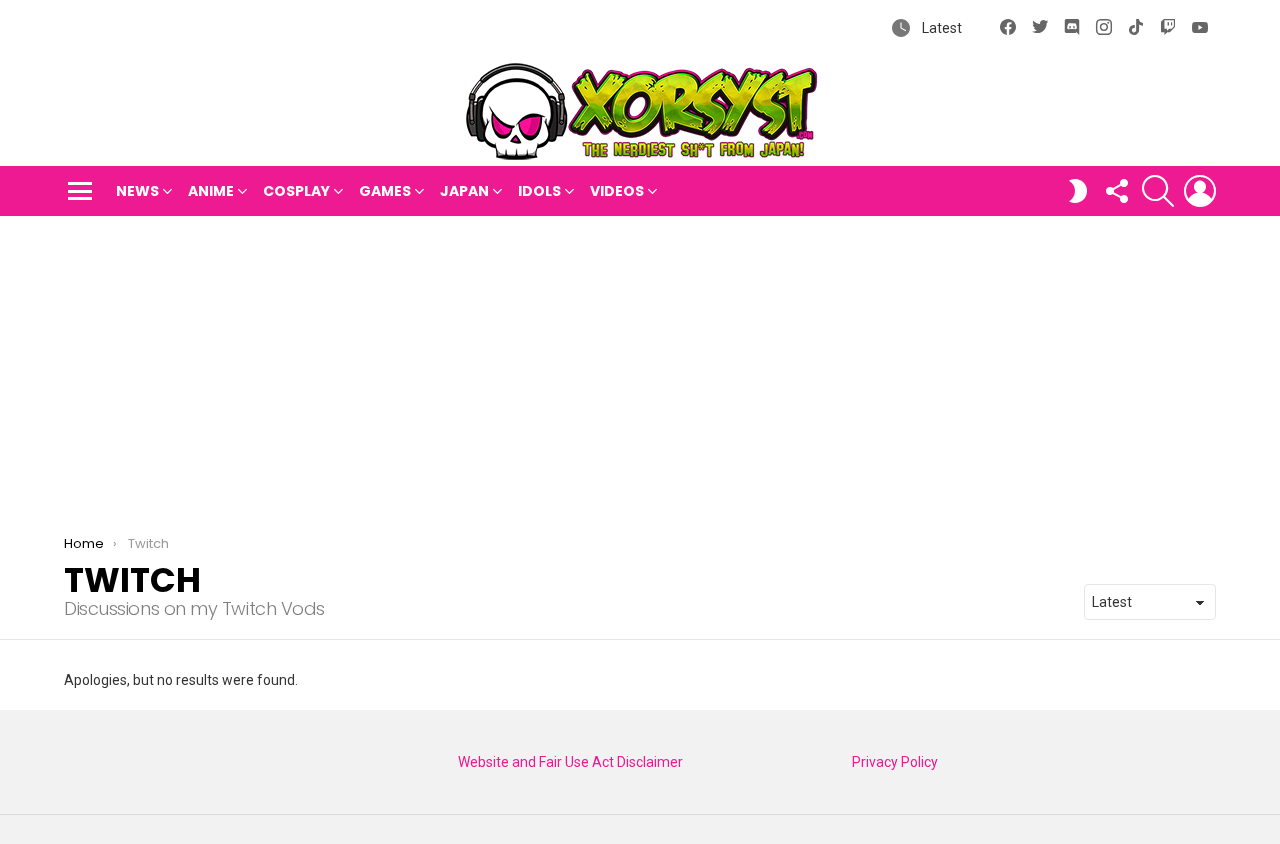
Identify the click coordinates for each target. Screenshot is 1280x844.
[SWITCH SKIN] (1078, 191)
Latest (940, 28)
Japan (464, 191)
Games (385, 191)
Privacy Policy (895, 762)
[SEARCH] (1158, 191)
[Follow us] (1116, 191)
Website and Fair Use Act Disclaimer (570, 762)
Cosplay (296, 191)
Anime (211, 191)
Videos (617, 191)
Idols (539, 191)
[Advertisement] (640, 366)
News (137, 191)
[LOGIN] (1200, 191)
